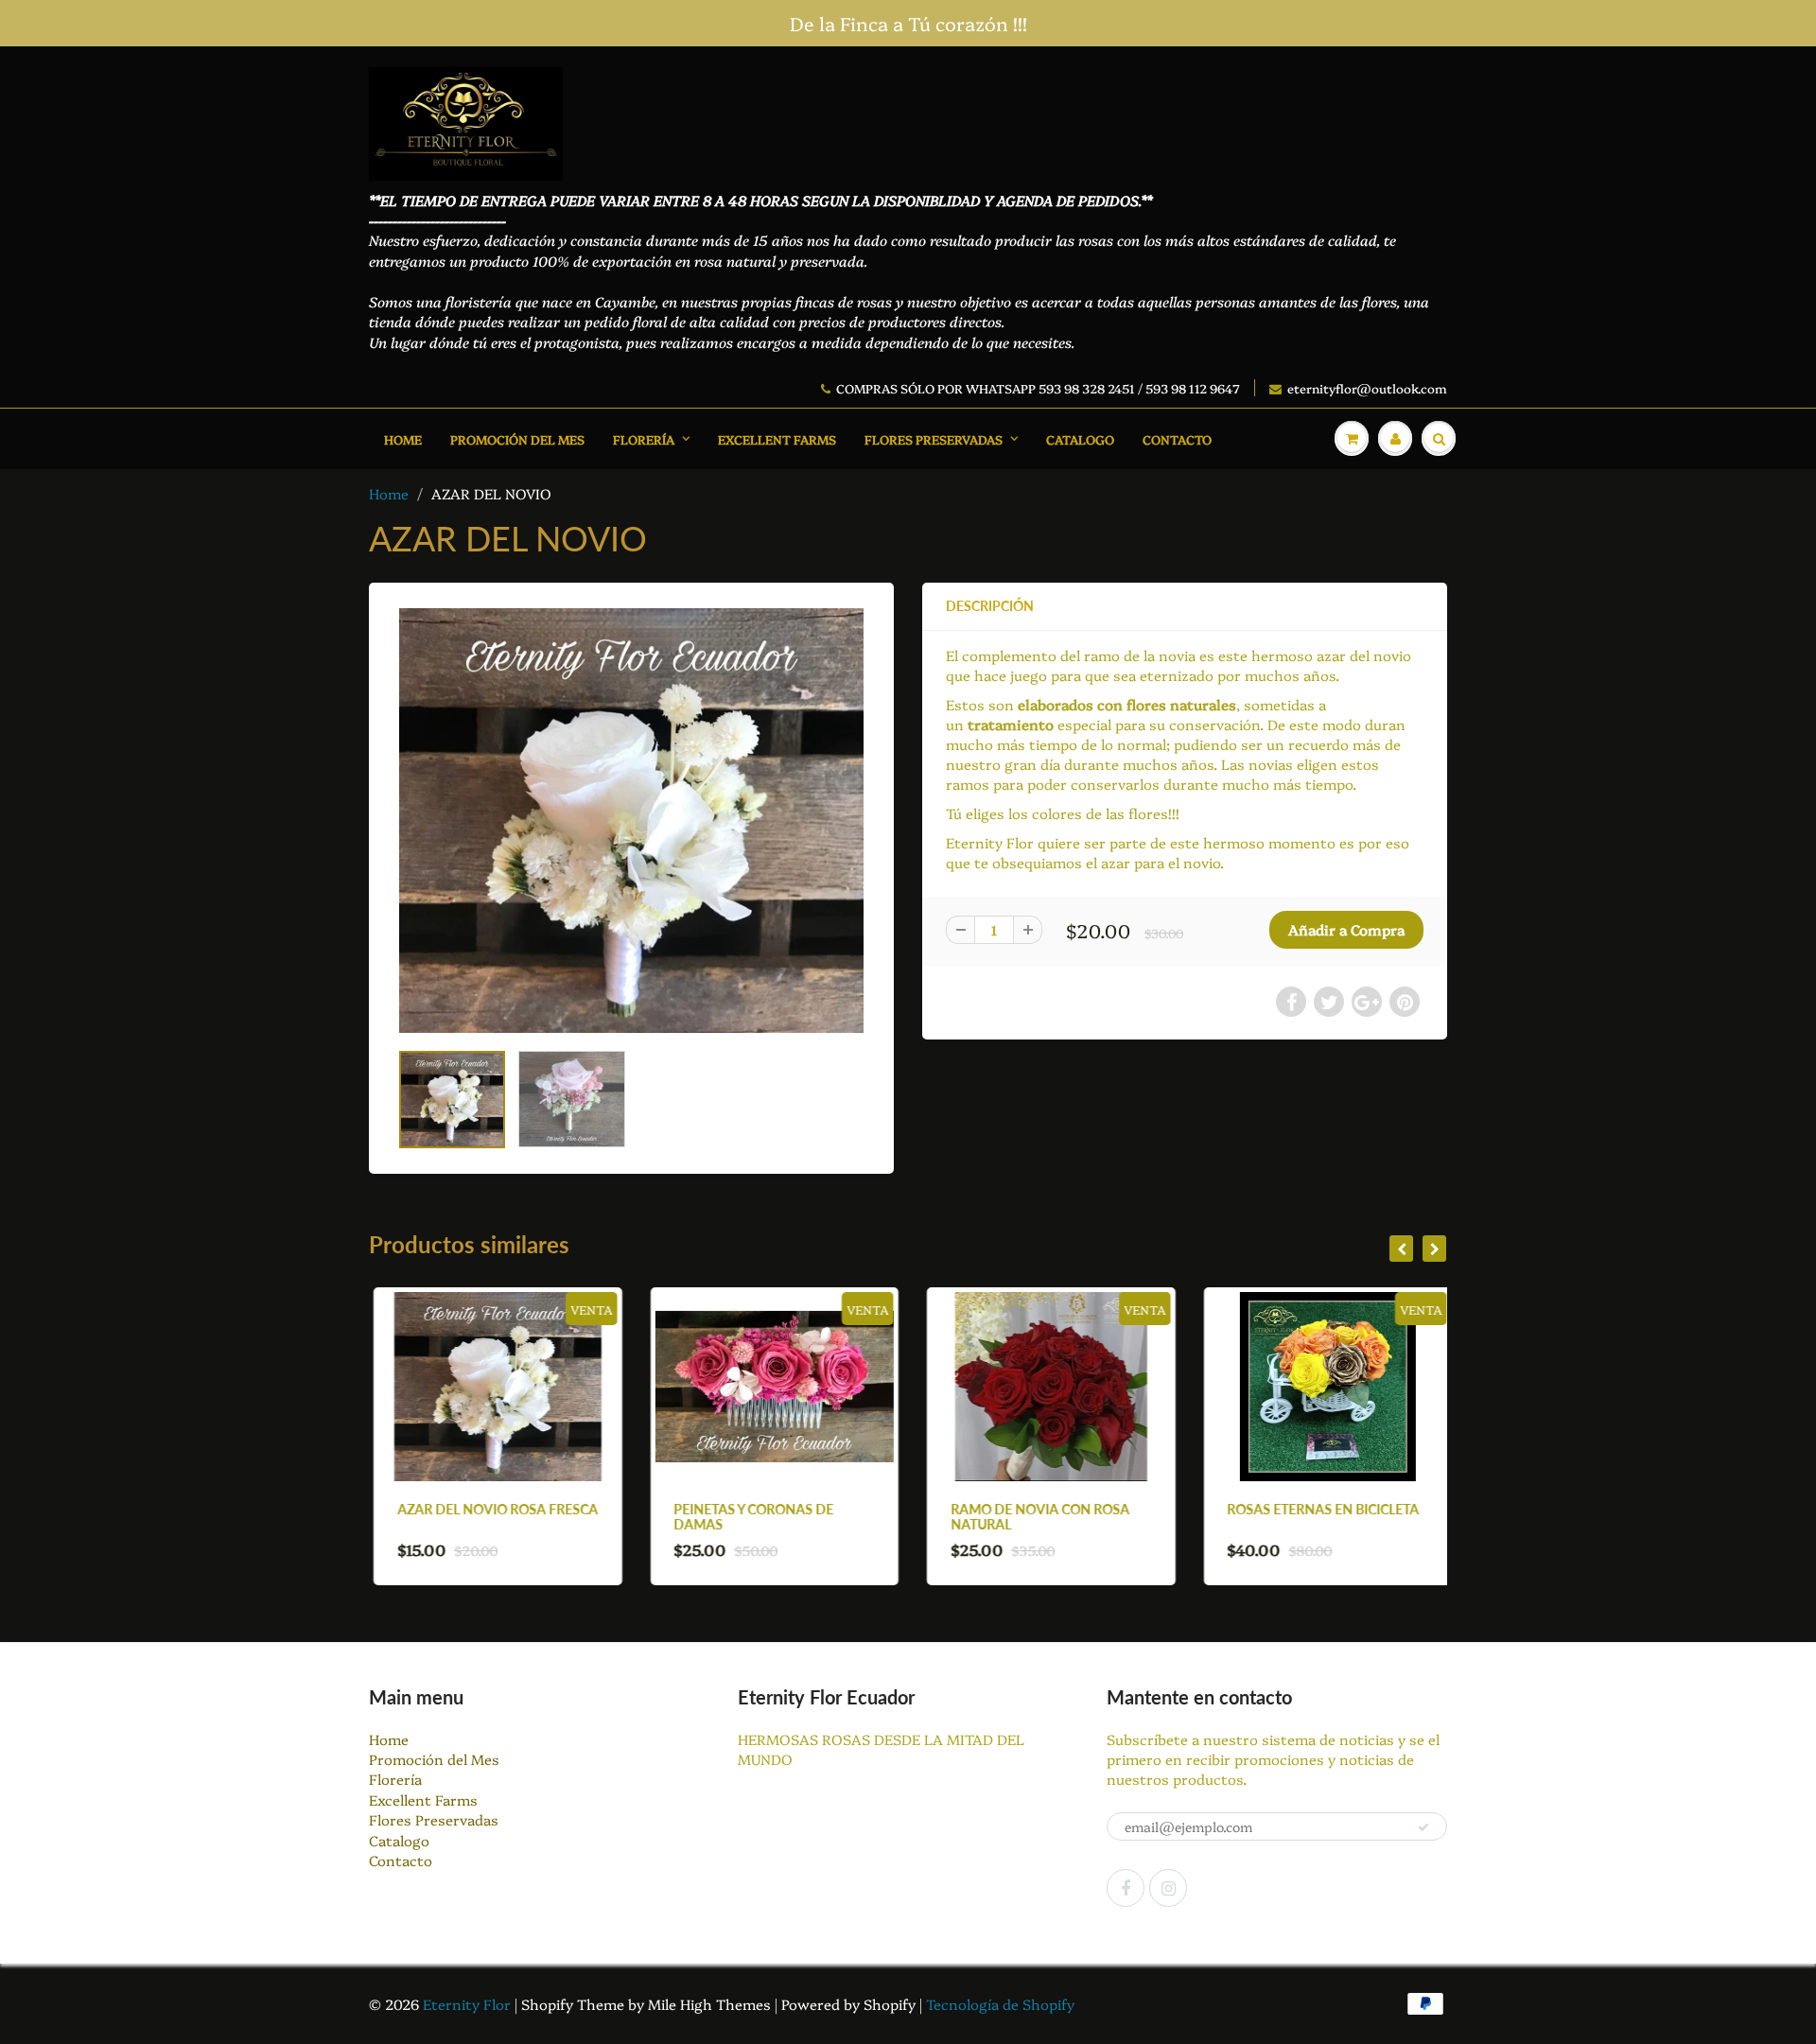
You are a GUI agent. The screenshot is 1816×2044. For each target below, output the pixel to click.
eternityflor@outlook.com (1367, 388)
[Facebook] (1126, 1888)
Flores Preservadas (934, 439)
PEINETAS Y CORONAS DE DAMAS (750, 1517)
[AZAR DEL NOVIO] (631, 820)
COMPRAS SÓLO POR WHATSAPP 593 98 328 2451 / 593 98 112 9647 (1038, 388)
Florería (644, 439)
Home (403, 439)
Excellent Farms (777, 439)
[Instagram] (1168, 1888)
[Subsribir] (1423, 1827)
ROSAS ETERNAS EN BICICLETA (1319, 1509)
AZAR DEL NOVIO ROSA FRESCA (493, 1509)
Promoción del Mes (517, 439)
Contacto (1177, 439)
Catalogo (1080, 439)
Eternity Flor (469, 2004)
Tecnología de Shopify (1000, 2004)
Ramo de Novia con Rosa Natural (1035, 1517)
